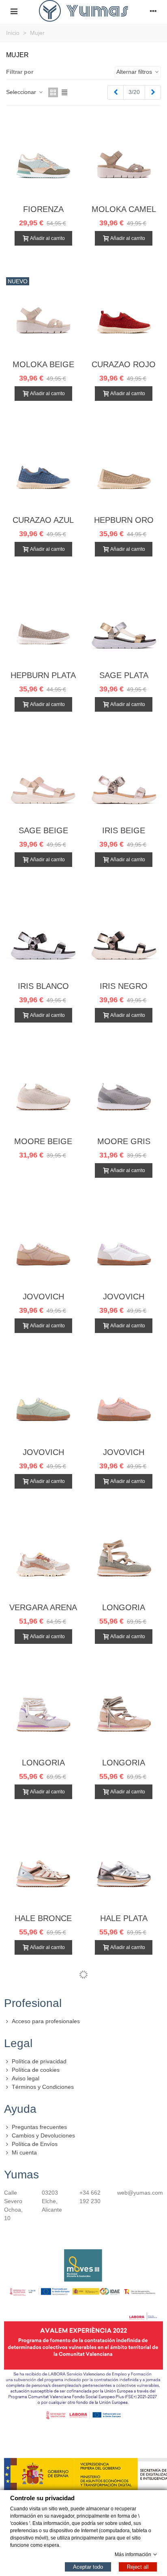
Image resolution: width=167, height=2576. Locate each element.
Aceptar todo (88, 2566)
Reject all (138, 2566)
